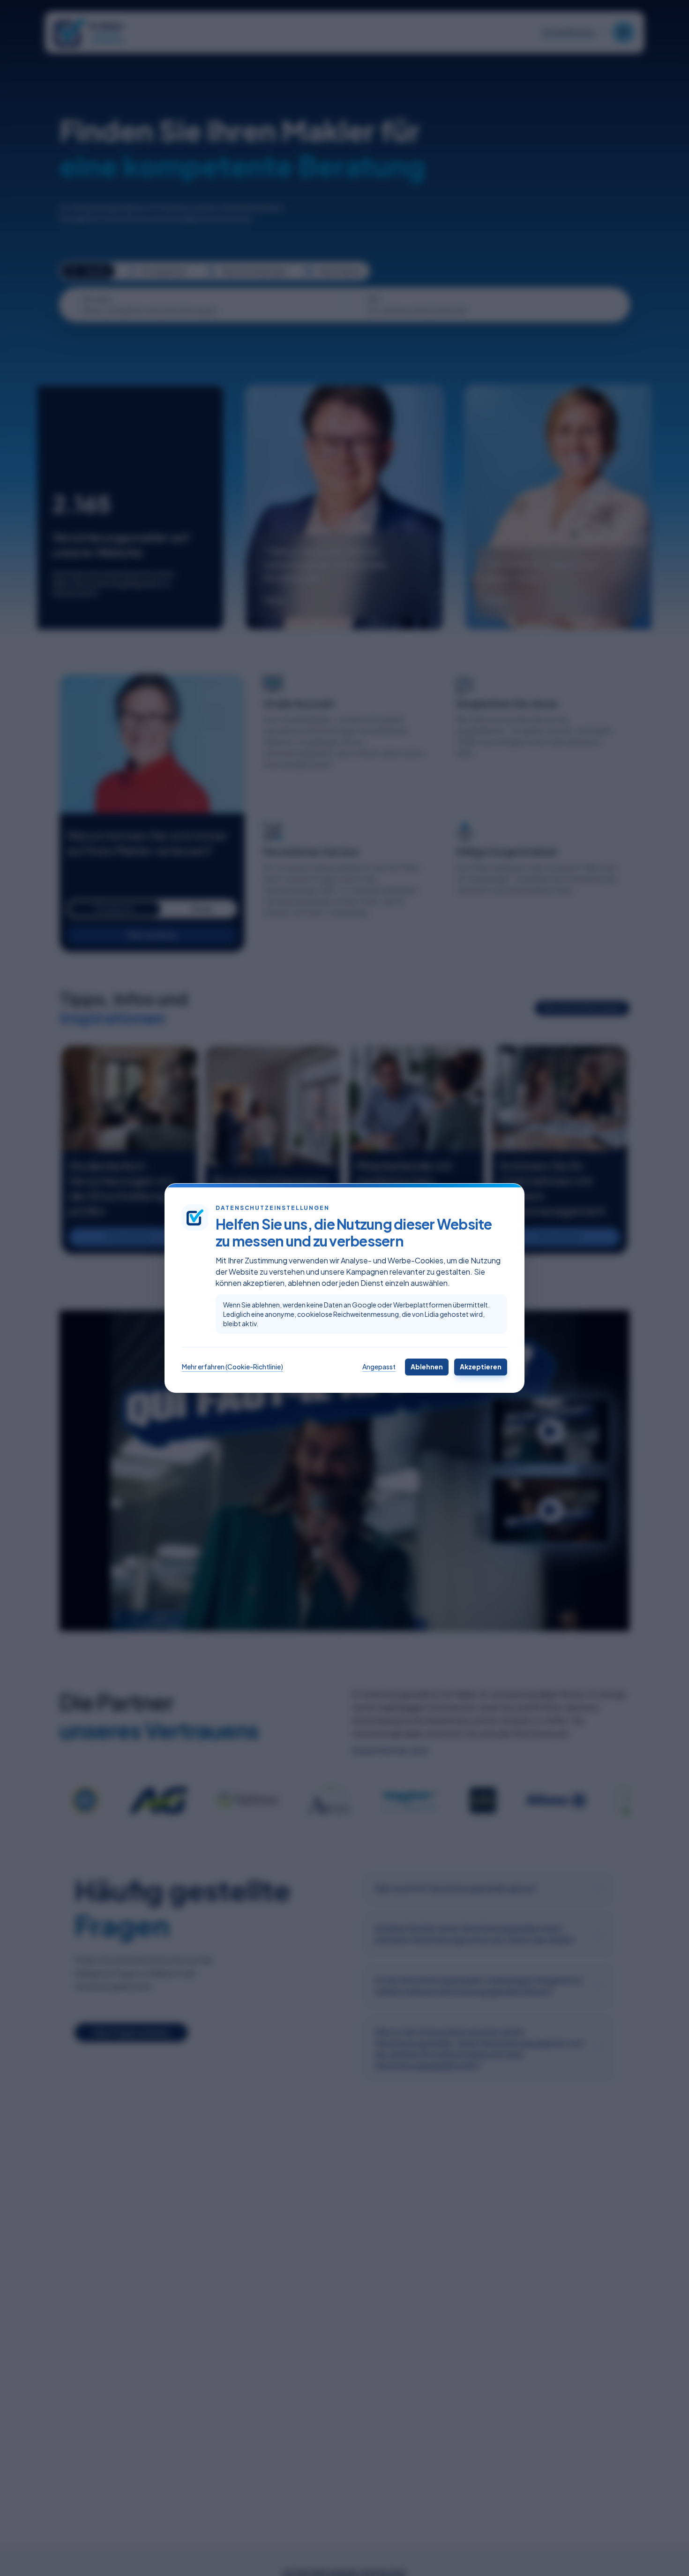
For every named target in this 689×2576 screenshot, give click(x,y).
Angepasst (379, 1367)
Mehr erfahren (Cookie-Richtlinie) (232, 1367)
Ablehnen (427, 1367)
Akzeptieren (481, 1367)
